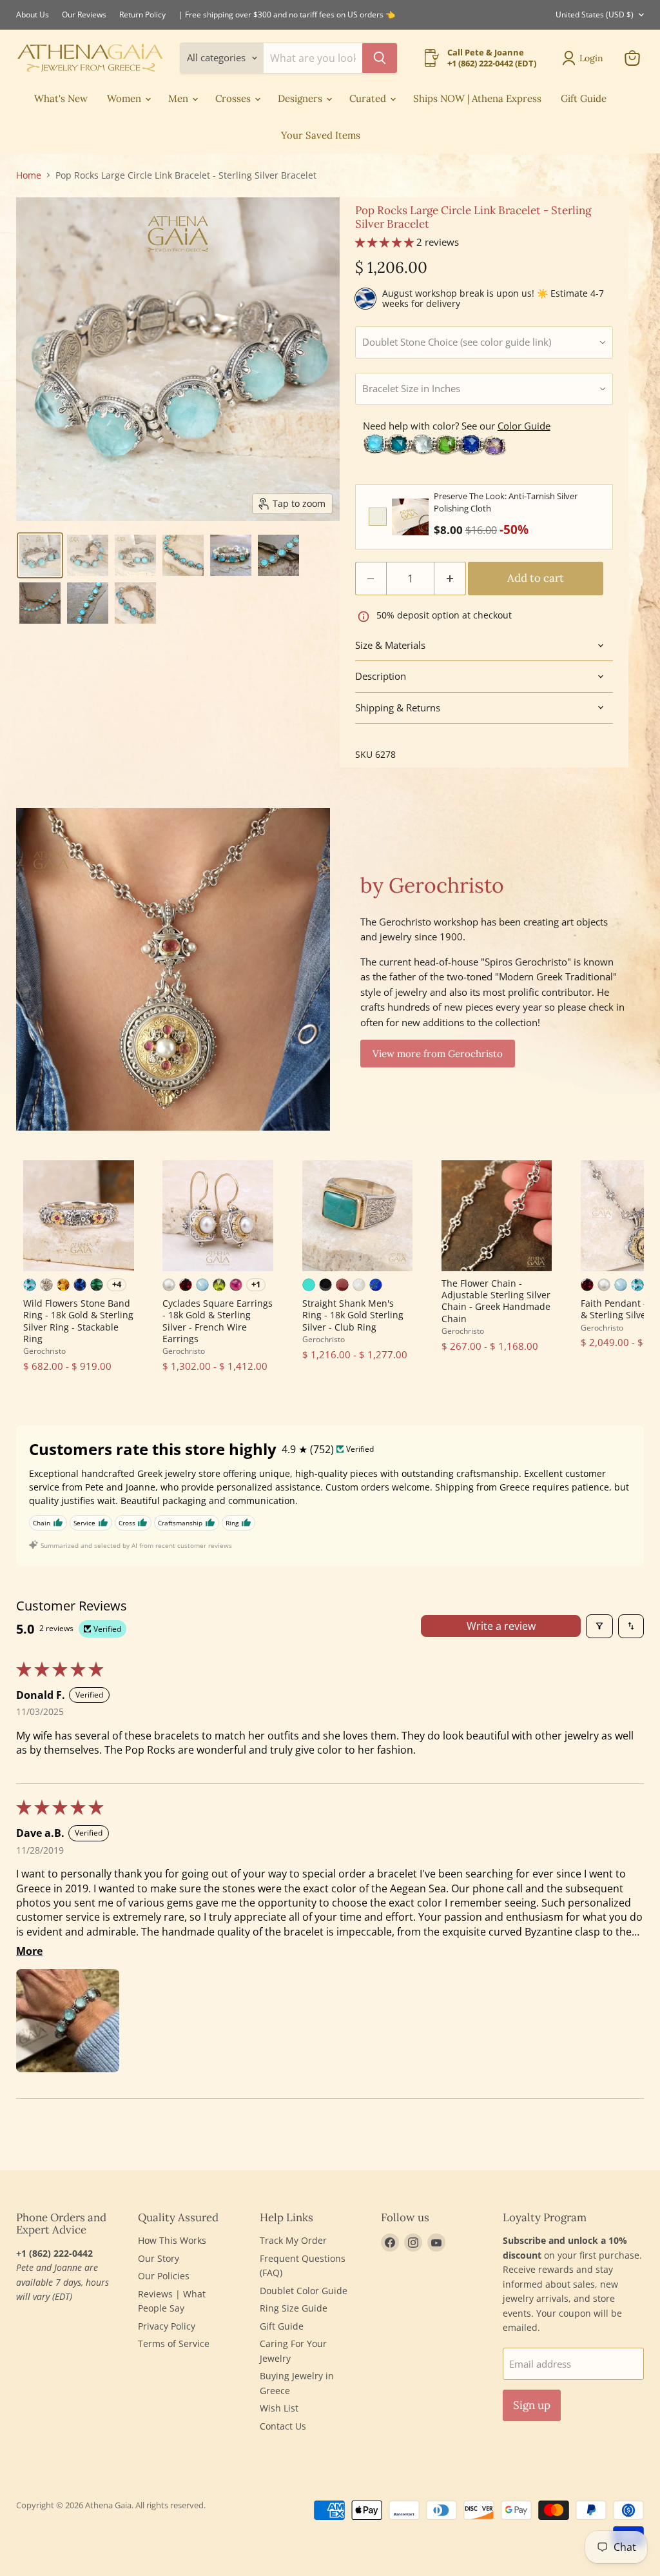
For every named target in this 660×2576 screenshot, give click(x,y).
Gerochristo (44, 1351)
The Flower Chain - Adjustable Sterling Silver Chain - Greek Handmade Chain (496, 1301)
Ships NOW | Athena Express (477, 98)
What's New (61, 98)
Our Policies (164, 2276)
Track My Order (293, 2240)
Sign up (532, 2405)
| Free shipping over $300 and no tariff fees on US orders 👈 (287, 15)
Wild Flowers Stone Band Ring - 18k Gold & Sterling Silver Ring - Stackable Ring (78, 1321)
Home (29, 175)
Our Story (159, 2258)
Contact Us (283, 2426)
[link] (410, 517)
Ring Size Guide (294, 2308)
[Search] (380, 58)
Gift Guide (584, 98)
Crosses (234, 98)
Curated (369, 98)
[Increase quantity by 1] (450, 578)
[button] (40, 555)
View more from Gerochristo (438, 1054)
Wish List (279, 2408)
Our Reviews (84, 15)
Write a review (501, 1626)
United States (595, 15)
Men (180, 98)
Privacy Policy (167, 2326)
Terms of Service (174, 2343)
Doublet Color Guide (304, 2291)
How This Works (172, 2240)
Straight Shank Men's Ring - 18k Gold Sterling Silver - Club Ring (353, 1315)
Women (125, 98)
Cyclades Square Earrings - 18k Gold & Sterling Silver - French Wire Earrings (218, 1321)
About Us (33, 15)
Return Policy (142, 15)
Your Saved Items (321, 135)
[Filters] (599, 1626)
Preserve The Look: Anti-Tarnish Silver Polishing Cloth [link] (506, 502)
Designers (301, 98)
